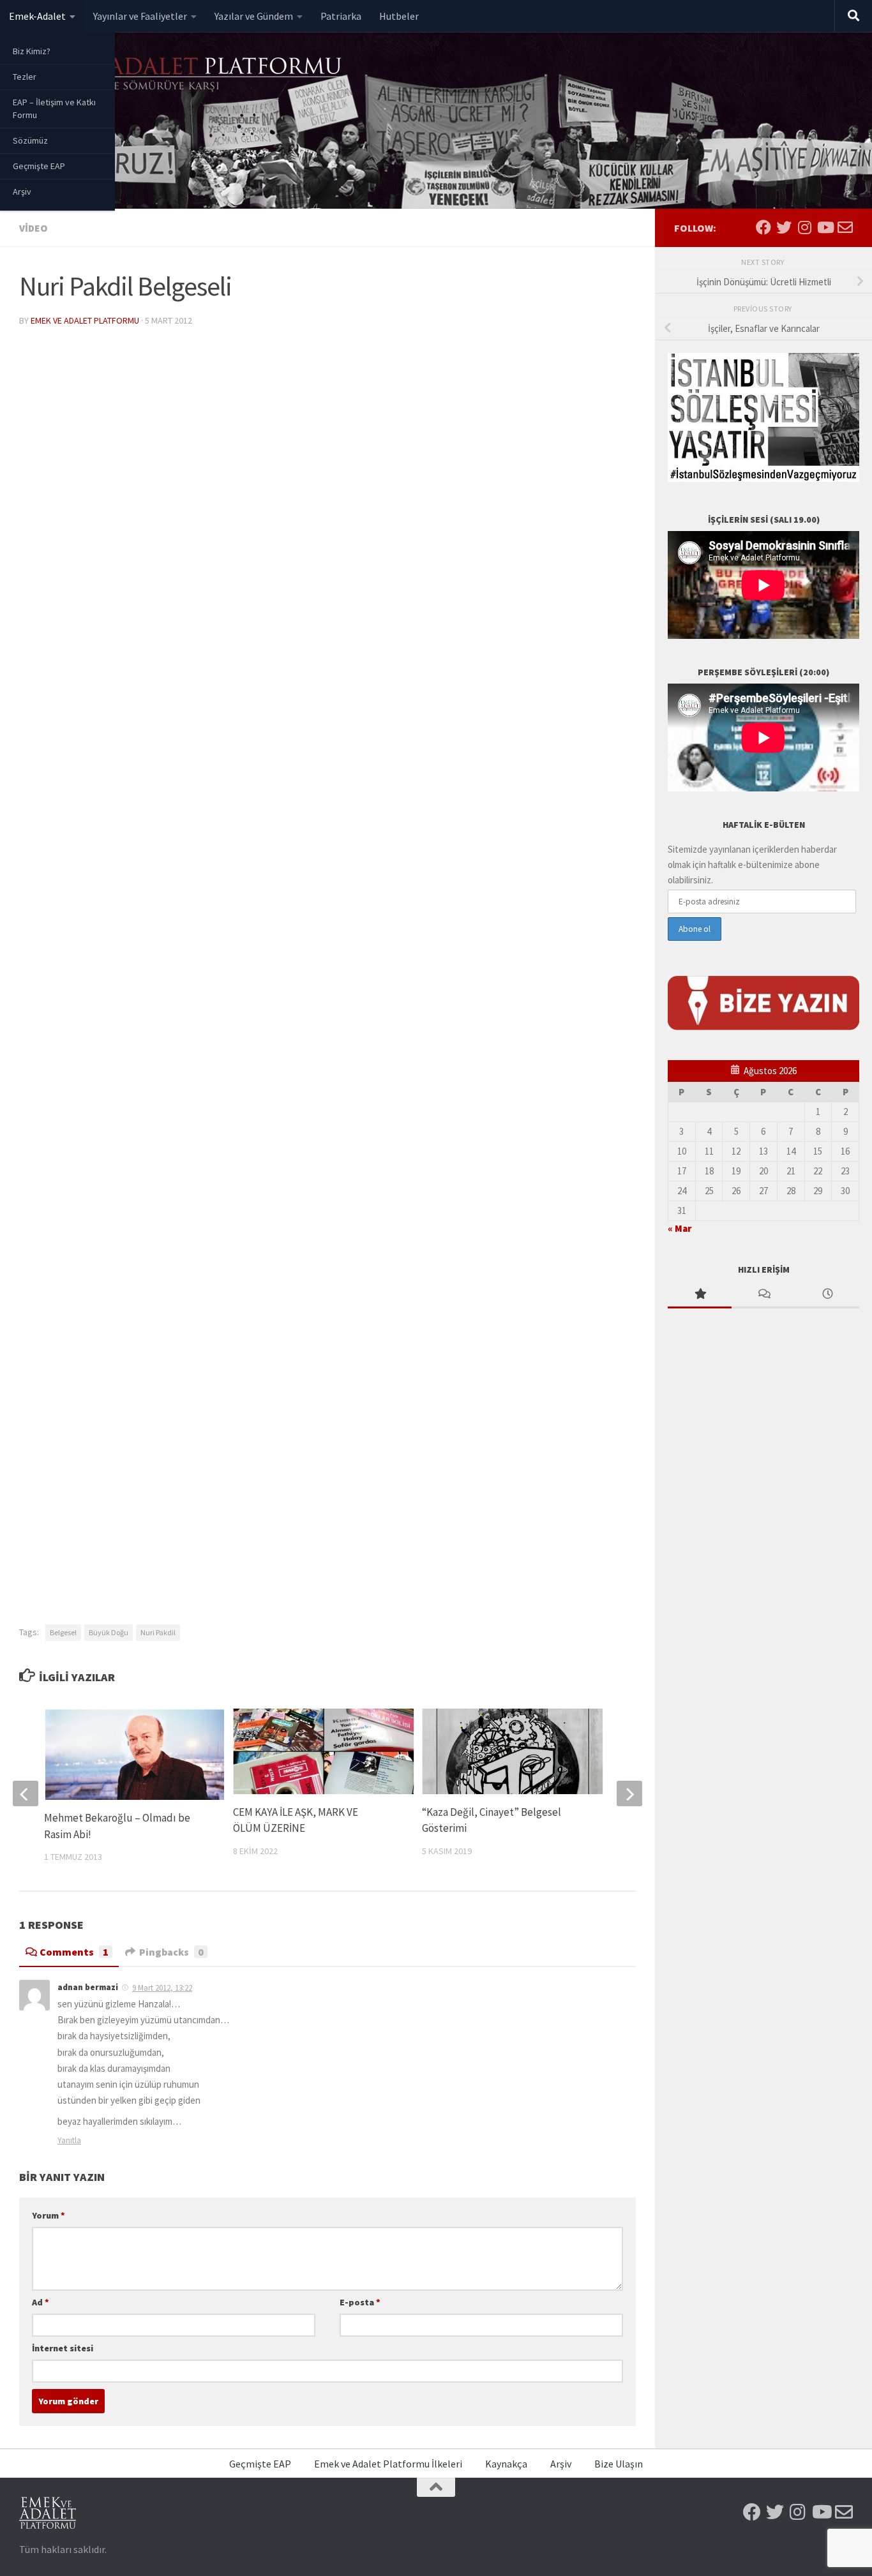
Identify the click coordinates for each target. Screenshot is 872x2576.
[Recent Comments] (763, 1295)
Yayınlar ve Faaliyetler (140, 16)
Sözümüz (30, 140)
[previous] (26, 1793)
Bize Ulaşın (619, 2464)
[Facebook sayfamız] (763, 227)
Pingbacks (171, 1952)
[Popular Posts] (700, 1295)
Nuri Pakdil (158, 1632)
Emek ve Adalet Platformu (85, 320)
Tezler (25, 77)
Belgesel (63, 1632)
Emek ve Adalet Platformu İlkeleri (388, 2464)
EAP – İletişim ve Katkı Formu (54, 109)
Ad (41, 2302)
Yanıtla (69, 2140)
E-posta (360, 2302)
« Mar (680, 1228)
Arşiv (22, 191)
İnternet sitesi (63, 2348)
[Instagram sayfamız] (804, 227)
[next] (629, 1793)
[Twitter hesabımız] (784, 227)
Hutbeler (399, 16)
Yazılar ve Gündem (254, 16)
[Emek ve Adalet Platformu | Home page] (182, 75)
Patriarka (341, 16)
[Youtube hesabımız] (825, 227)
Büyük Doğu (109, 1632)
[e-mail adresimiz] (845, 227)
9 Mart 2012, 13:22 (162, 1988)
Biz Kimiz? (32, 51)
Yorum (49, 2215)
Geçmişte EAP (39, 166)
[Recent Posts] (827, 1295)
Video (34, 228)
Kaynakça (506, 2464)
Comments (74, 1952)
